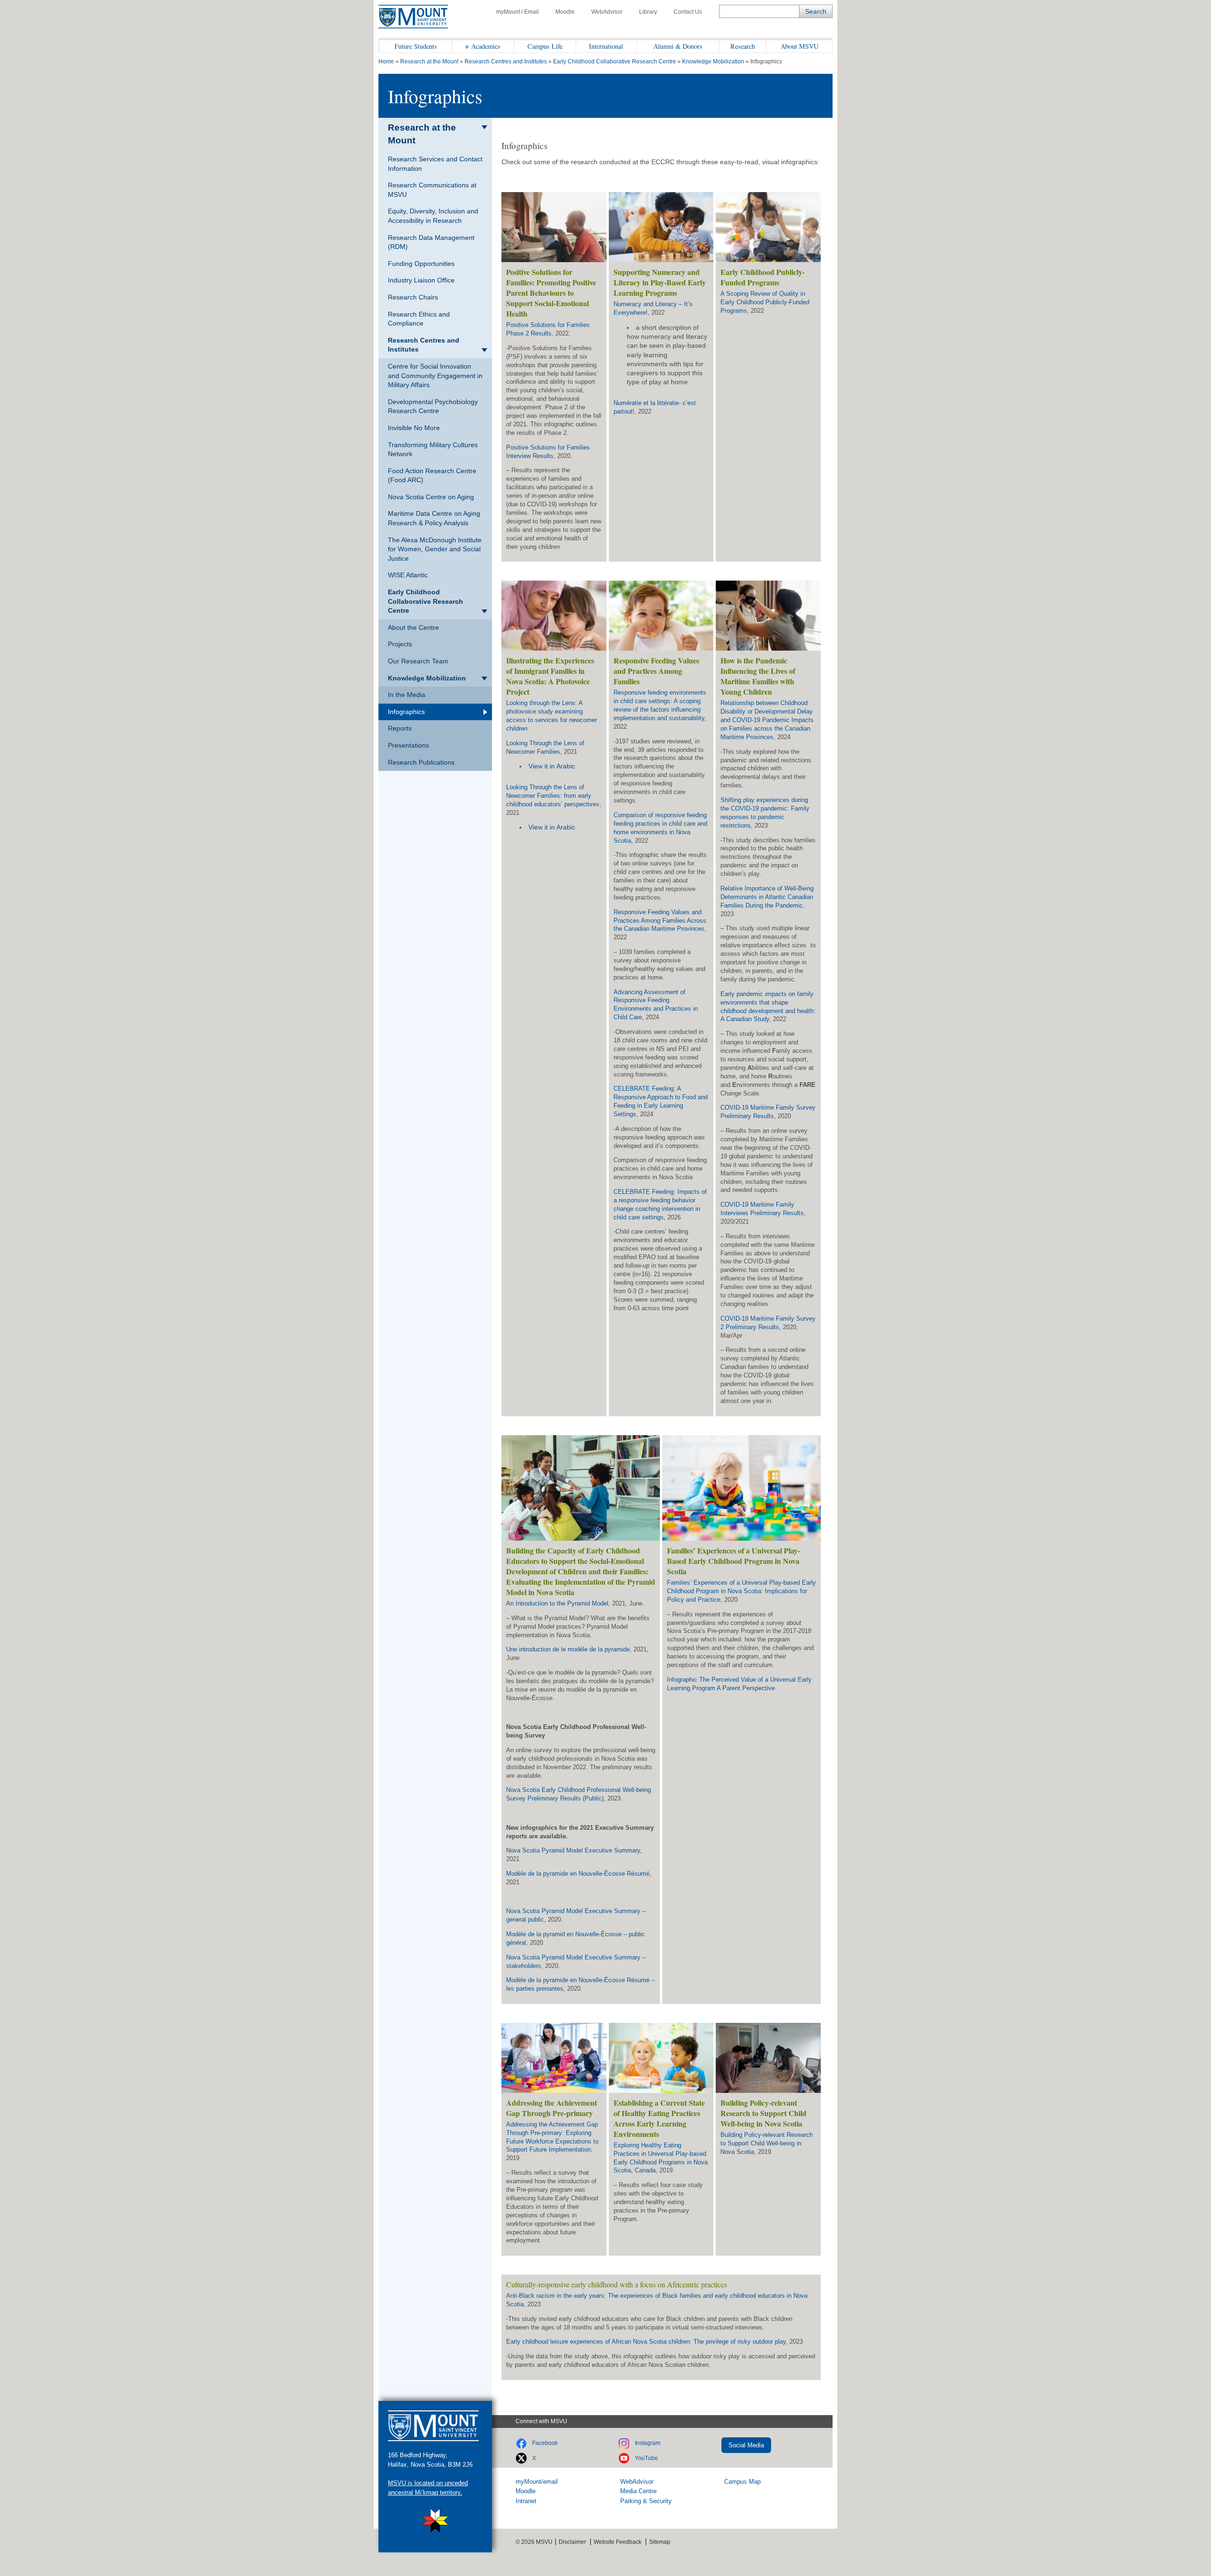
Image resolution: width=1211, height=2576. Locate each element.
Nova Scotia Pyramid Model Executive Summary (573, 1850)
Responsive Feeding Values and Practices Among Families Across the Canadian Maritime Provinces (660, 921)
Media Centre (638, 2491)
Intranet (526, 2501)
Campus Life (545, 46)
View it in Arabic (552, 766)
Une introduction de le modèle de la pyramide (568, 1649)
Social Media (746, 2445)
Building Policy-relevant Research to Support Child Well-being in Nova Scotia (767, 2143)
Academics (486, 46)
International (606, 46)
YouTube (646, 2458)
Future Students (416, 46)
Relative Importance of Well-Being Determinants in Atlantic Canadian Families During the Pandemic (767, 897)
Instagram (648, 2443)
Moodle (565, 12)
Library (648, 12)
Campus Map (742, 2482)
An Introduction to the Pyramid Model (557, 1603)
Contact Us (688, 12)
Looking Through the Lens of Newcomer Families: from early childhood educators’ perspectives (553, 796)
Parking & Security (646, 2501)
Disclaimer (572, 2542)
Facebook (545, 2443)
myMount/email (537, 2482)
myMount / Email (518, 12)
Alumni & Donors (678, 46)
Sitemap (660, 2542)
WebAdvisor (607, 12)
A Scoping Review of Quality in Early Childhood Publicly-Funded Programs (765, 302)
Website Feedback (618, 2542)
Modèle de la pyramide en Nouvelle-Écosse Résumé (578, 1874)
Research (743, 46)
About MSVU (799, 46)
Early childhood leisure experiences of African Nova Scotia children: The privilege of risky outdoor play (646, 2342)
